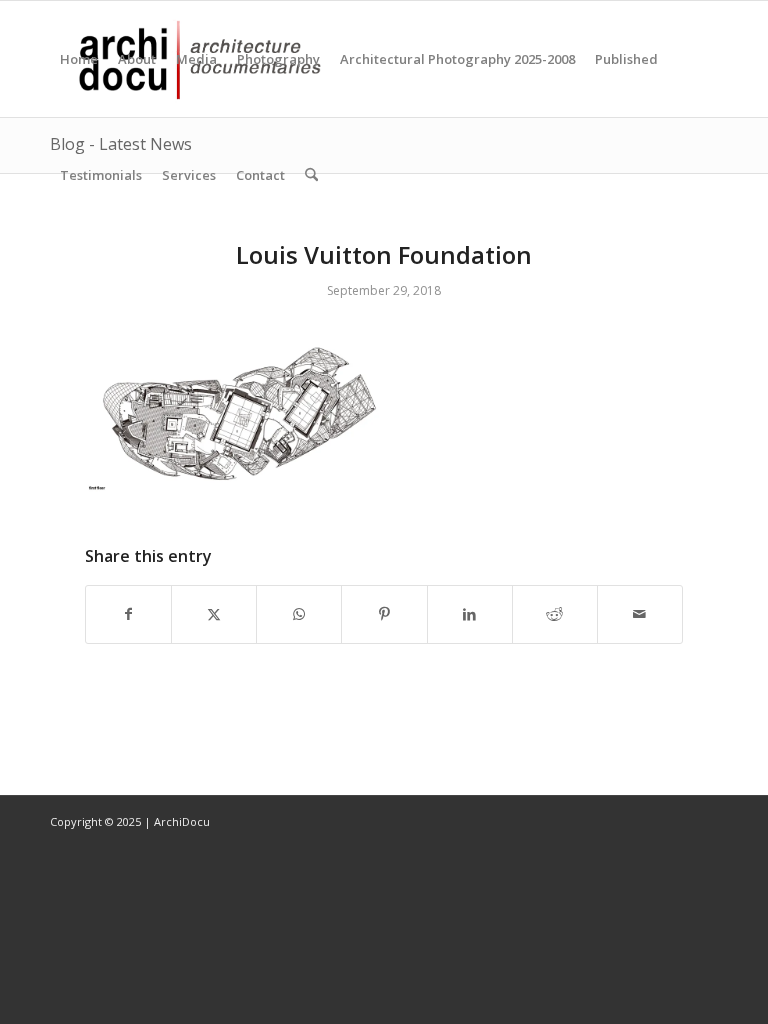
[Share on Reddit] (555, 614)
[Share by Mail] (640, 614)
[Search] (311, 175)
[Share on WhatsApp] (299, 614)
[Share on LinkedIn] (470, 614)
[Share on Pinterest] (384, 614)
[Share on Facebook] (128, 614)
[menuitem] (79, 59)
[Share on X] (214, 614)
